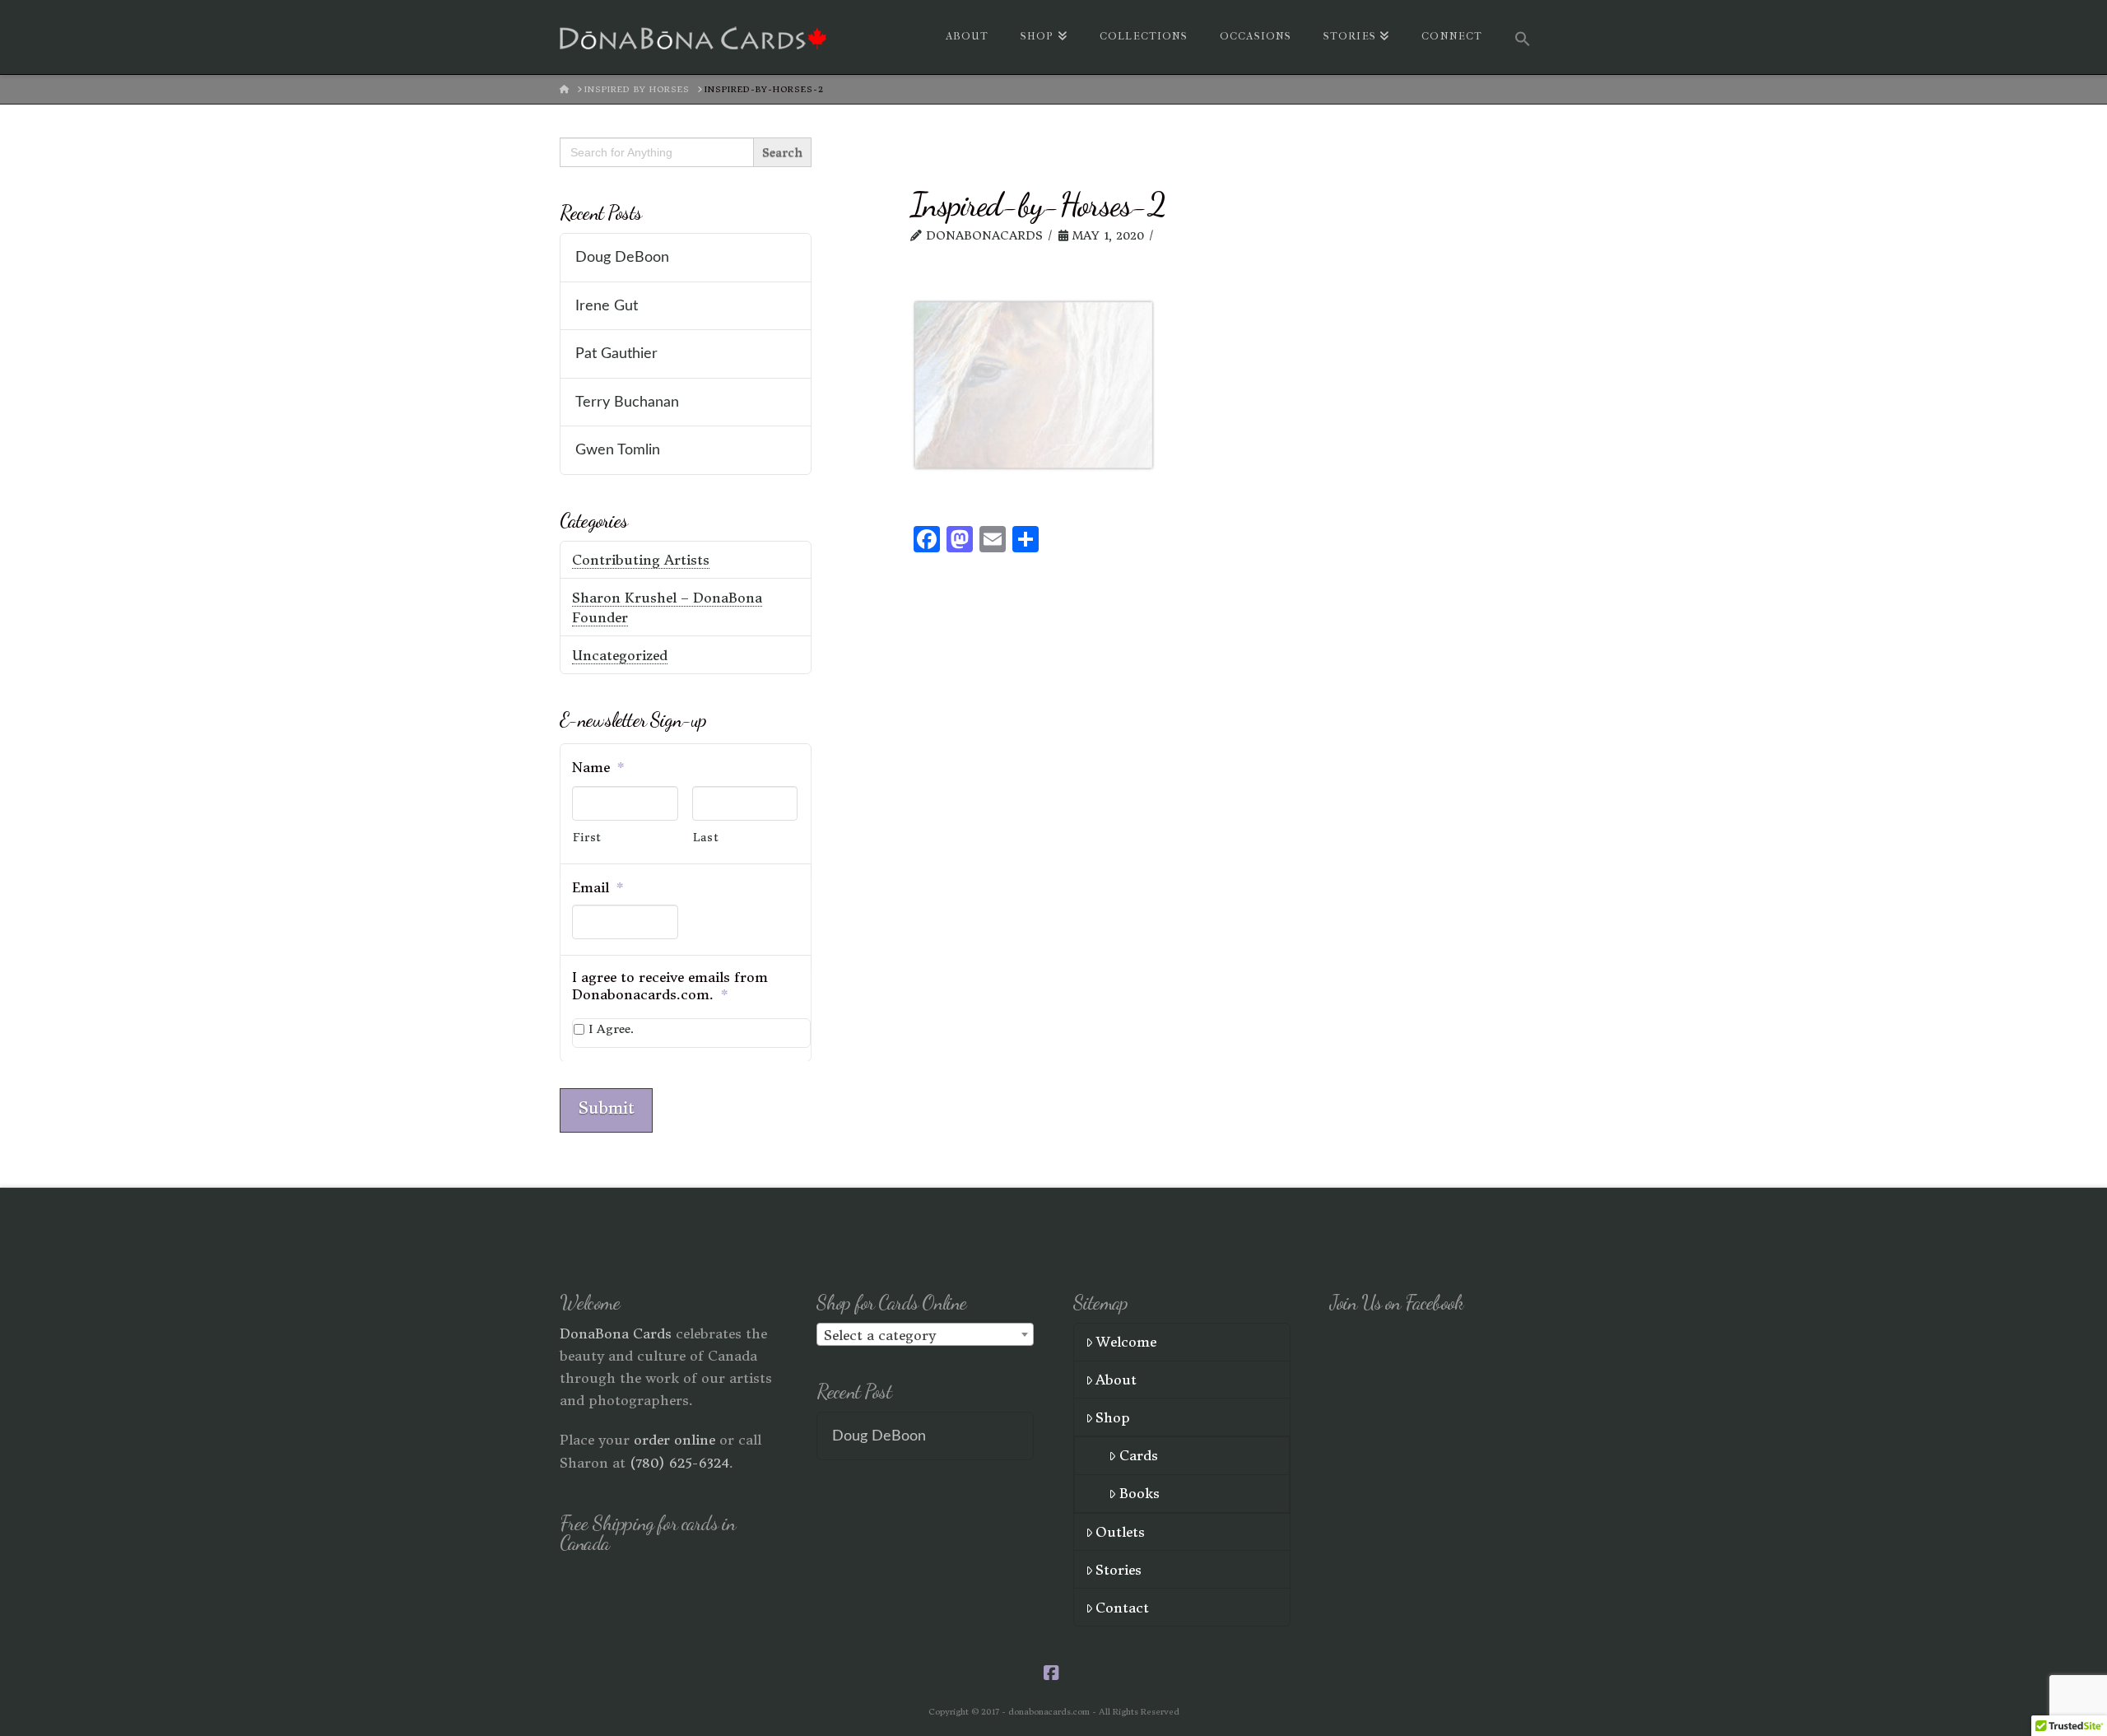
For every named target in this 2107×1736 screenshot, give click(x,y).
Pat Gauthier (616, 354)
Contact (1122, 1608)
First (587, 838)
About (1116, 1380)
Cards (1139, 1455)
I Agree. (611, 1029)
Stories (1119, 1570)
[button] (1523, 37)
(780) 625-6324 (679, 1463)
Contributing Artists (641, 560)
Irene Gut (607, 306)
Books (1140, 1493)
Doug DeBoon (622, 257)
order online (674, 1440)
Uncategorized (620, 655)
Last (706, 838)
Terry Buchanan (627, 402)
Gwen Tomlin (618, 450)
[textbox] (925, 1335)
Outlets (1120, 1532)
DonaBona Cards (616, 1333)
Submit (606, 1108)
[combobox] (925, 1334)
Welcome (1126, 1342)
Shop (1113, 1417)
